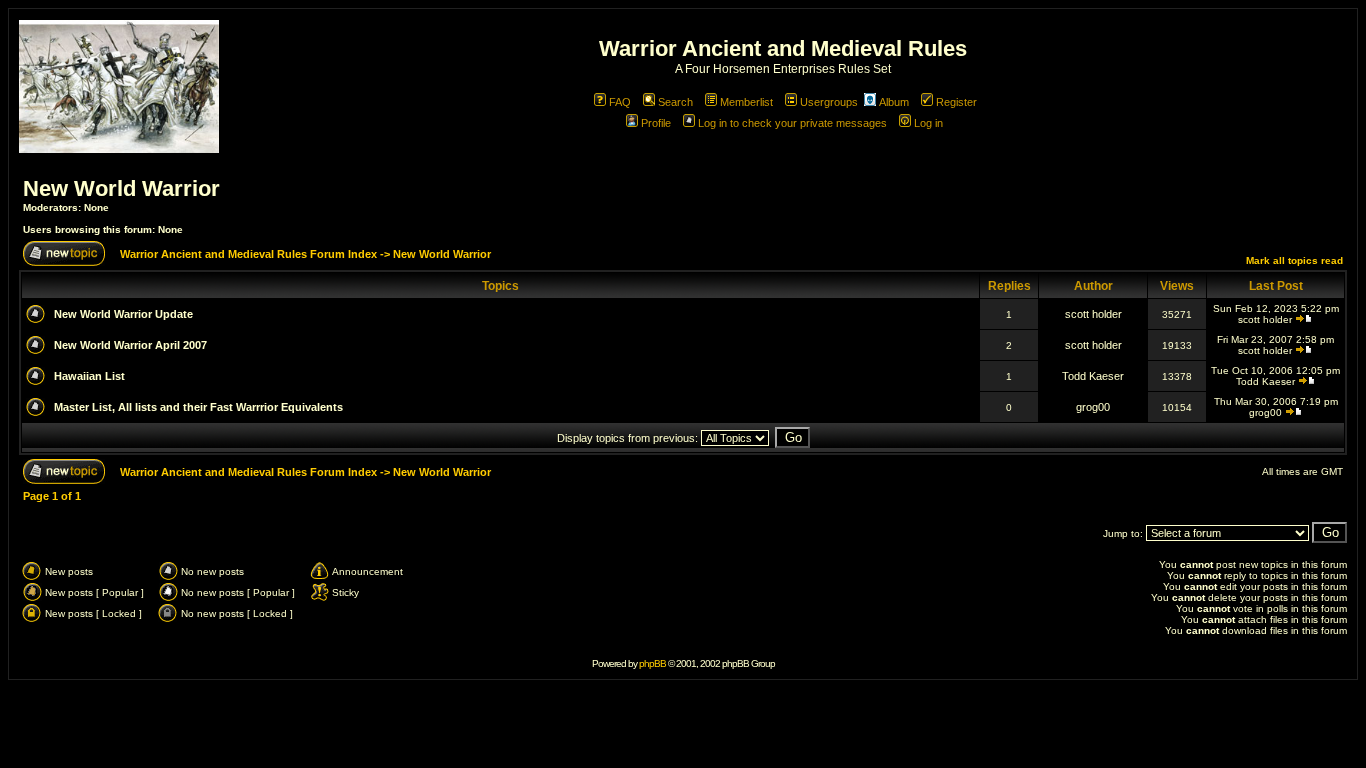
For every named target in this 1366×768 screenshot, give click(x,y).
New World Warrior (121, 188)
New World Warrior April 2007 (130, 345)
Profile (656, 123)
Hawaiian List (89, 376)
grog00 (1093, 407)
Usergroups (829, 102)
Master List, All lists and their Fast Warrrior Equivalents (198, 407)
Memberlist (746, 102)
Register (956, 102)
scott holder (1093, 314)
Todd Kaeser (1093, 376)
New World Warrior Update (123, 314)
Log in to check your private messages (792, 123)
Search (675, 102)
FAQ (620, 102)
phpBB (652, 663)
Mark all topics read (1294, 260)
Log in (928, 123)
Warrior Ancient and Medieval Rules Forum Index (248, 254)
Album (894, 102)
